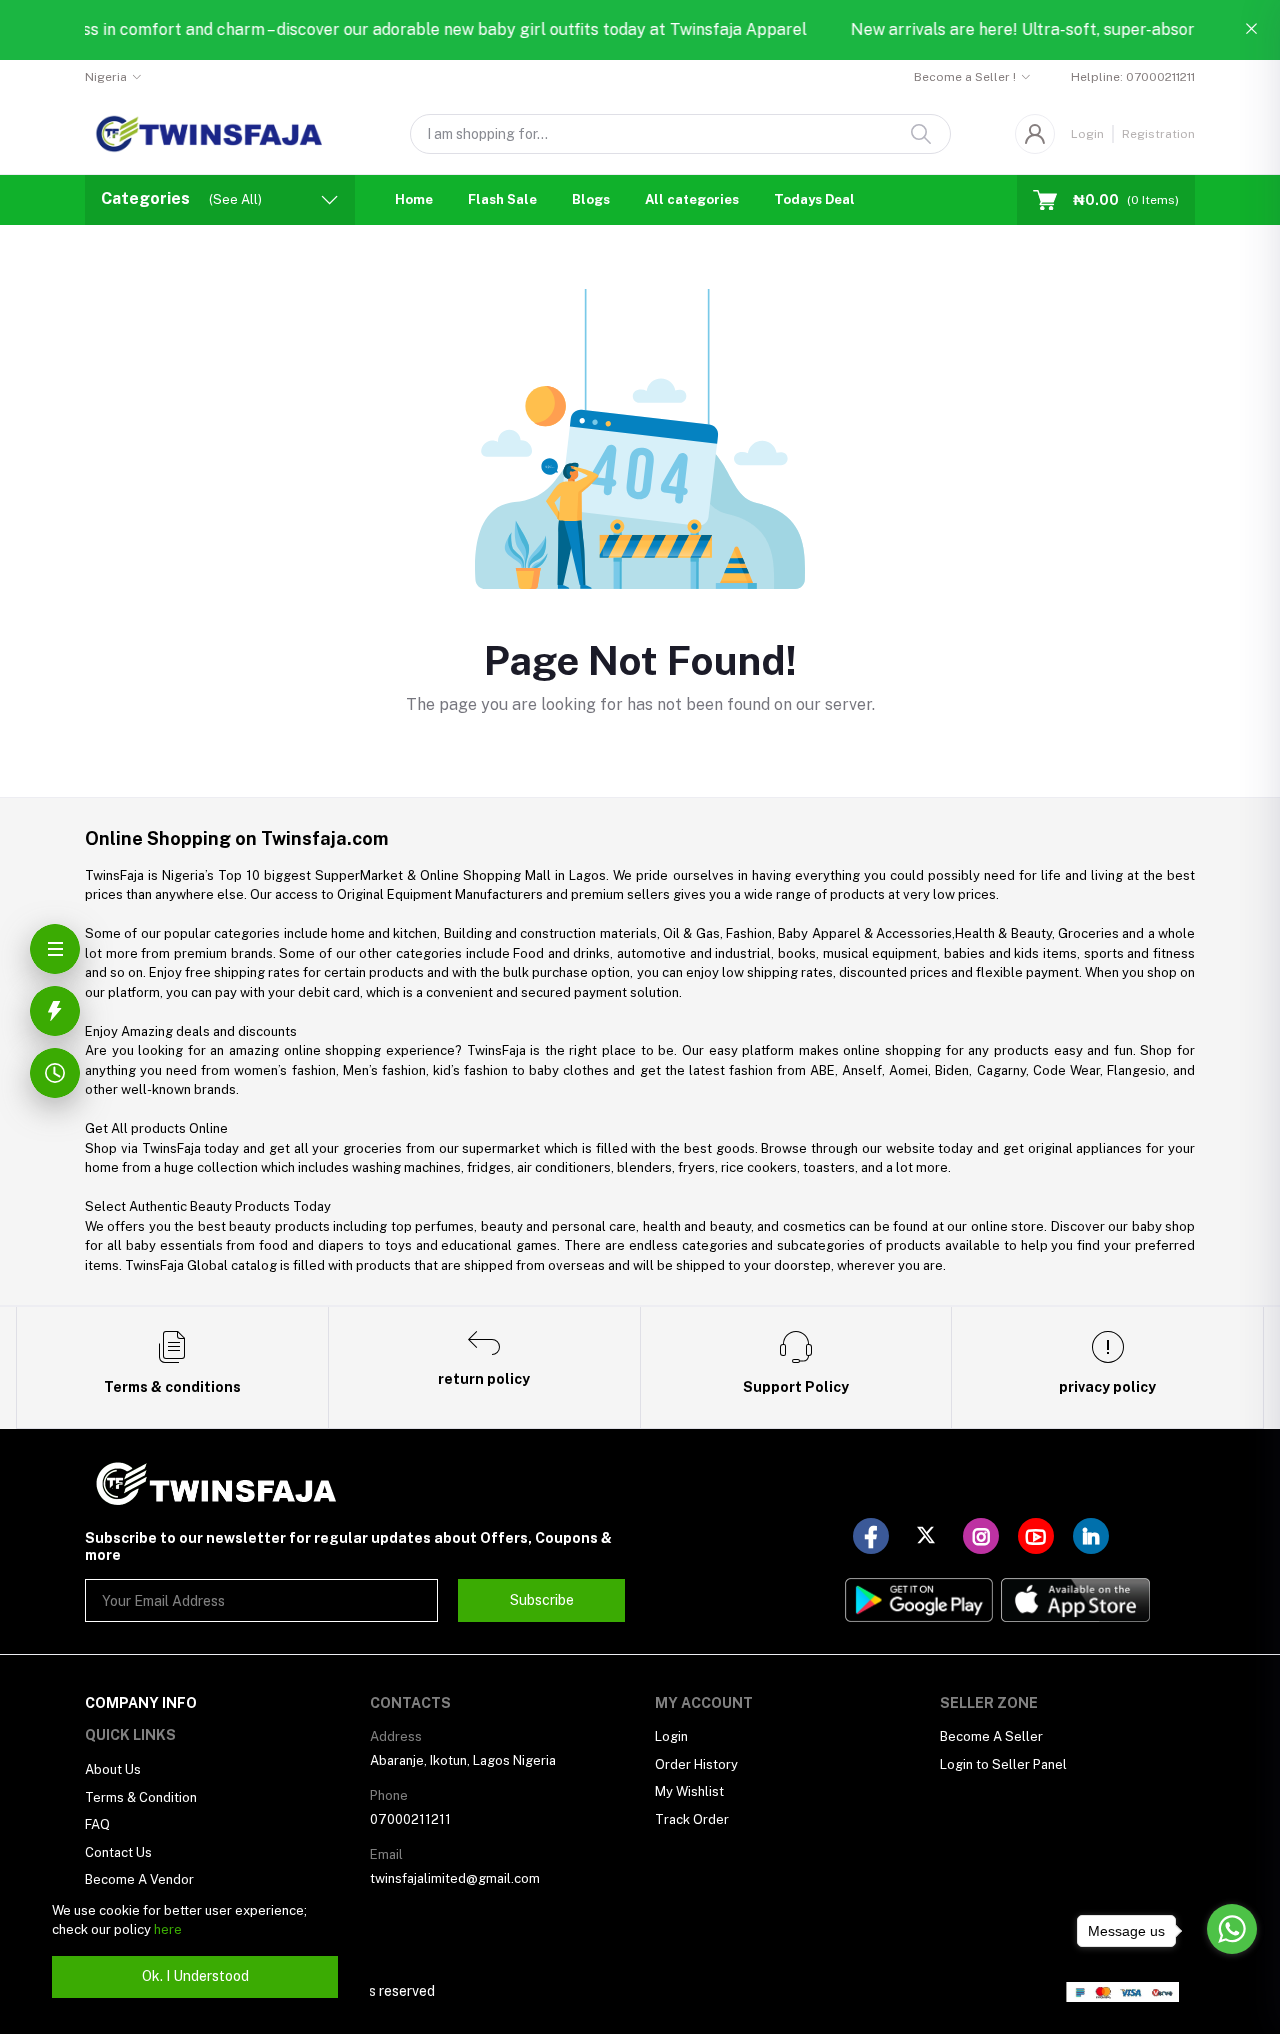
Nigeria (106, 77)
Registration (1158, 134)
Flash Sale (502, 199)
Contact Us (118, 1852)
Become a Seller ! (965, 77)
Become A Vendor (139, 1879)
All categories (692, 199)
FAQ (97, 1824)
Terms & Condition (141, 1797)
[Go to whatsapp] (1232, 1929)
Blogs (591, 199)
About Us (113, 1769)
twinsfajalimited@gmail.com (455, 1878)
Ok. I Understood (195, 1976)
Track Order (692, 1819)
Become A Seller (991, 1736)
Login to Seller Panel (1003, 1764)
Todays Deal (814, 199)
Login (1087, 134)
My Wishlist (689, 1791)
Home (414, 199)
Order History (696, 1764)
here (168, 1929)
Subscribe (542, 1600)
